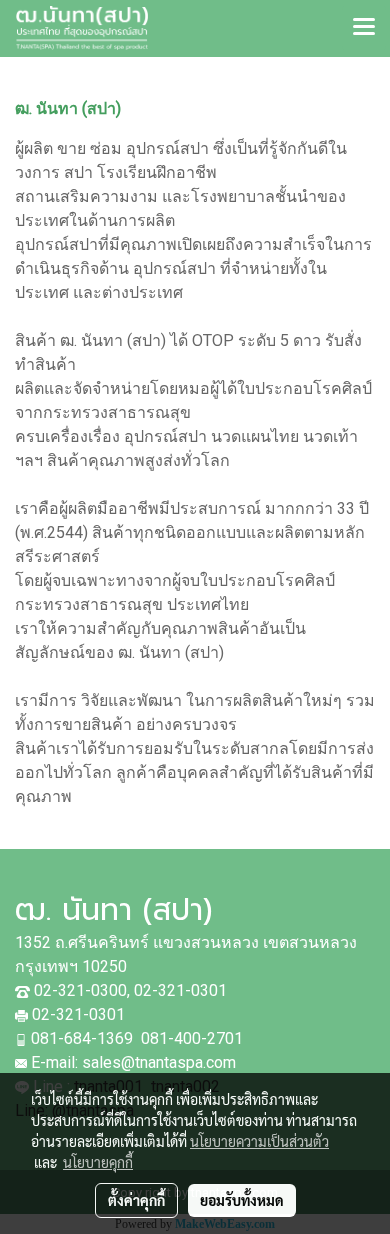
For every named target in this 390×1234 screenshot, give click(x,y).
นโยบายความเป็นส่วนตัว (259, 1141)
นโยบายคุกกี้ (98, 1162)
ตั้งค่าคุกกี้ (136, 1200)
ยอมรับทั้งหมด (242, 1200)
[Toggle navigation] (364, 28)
